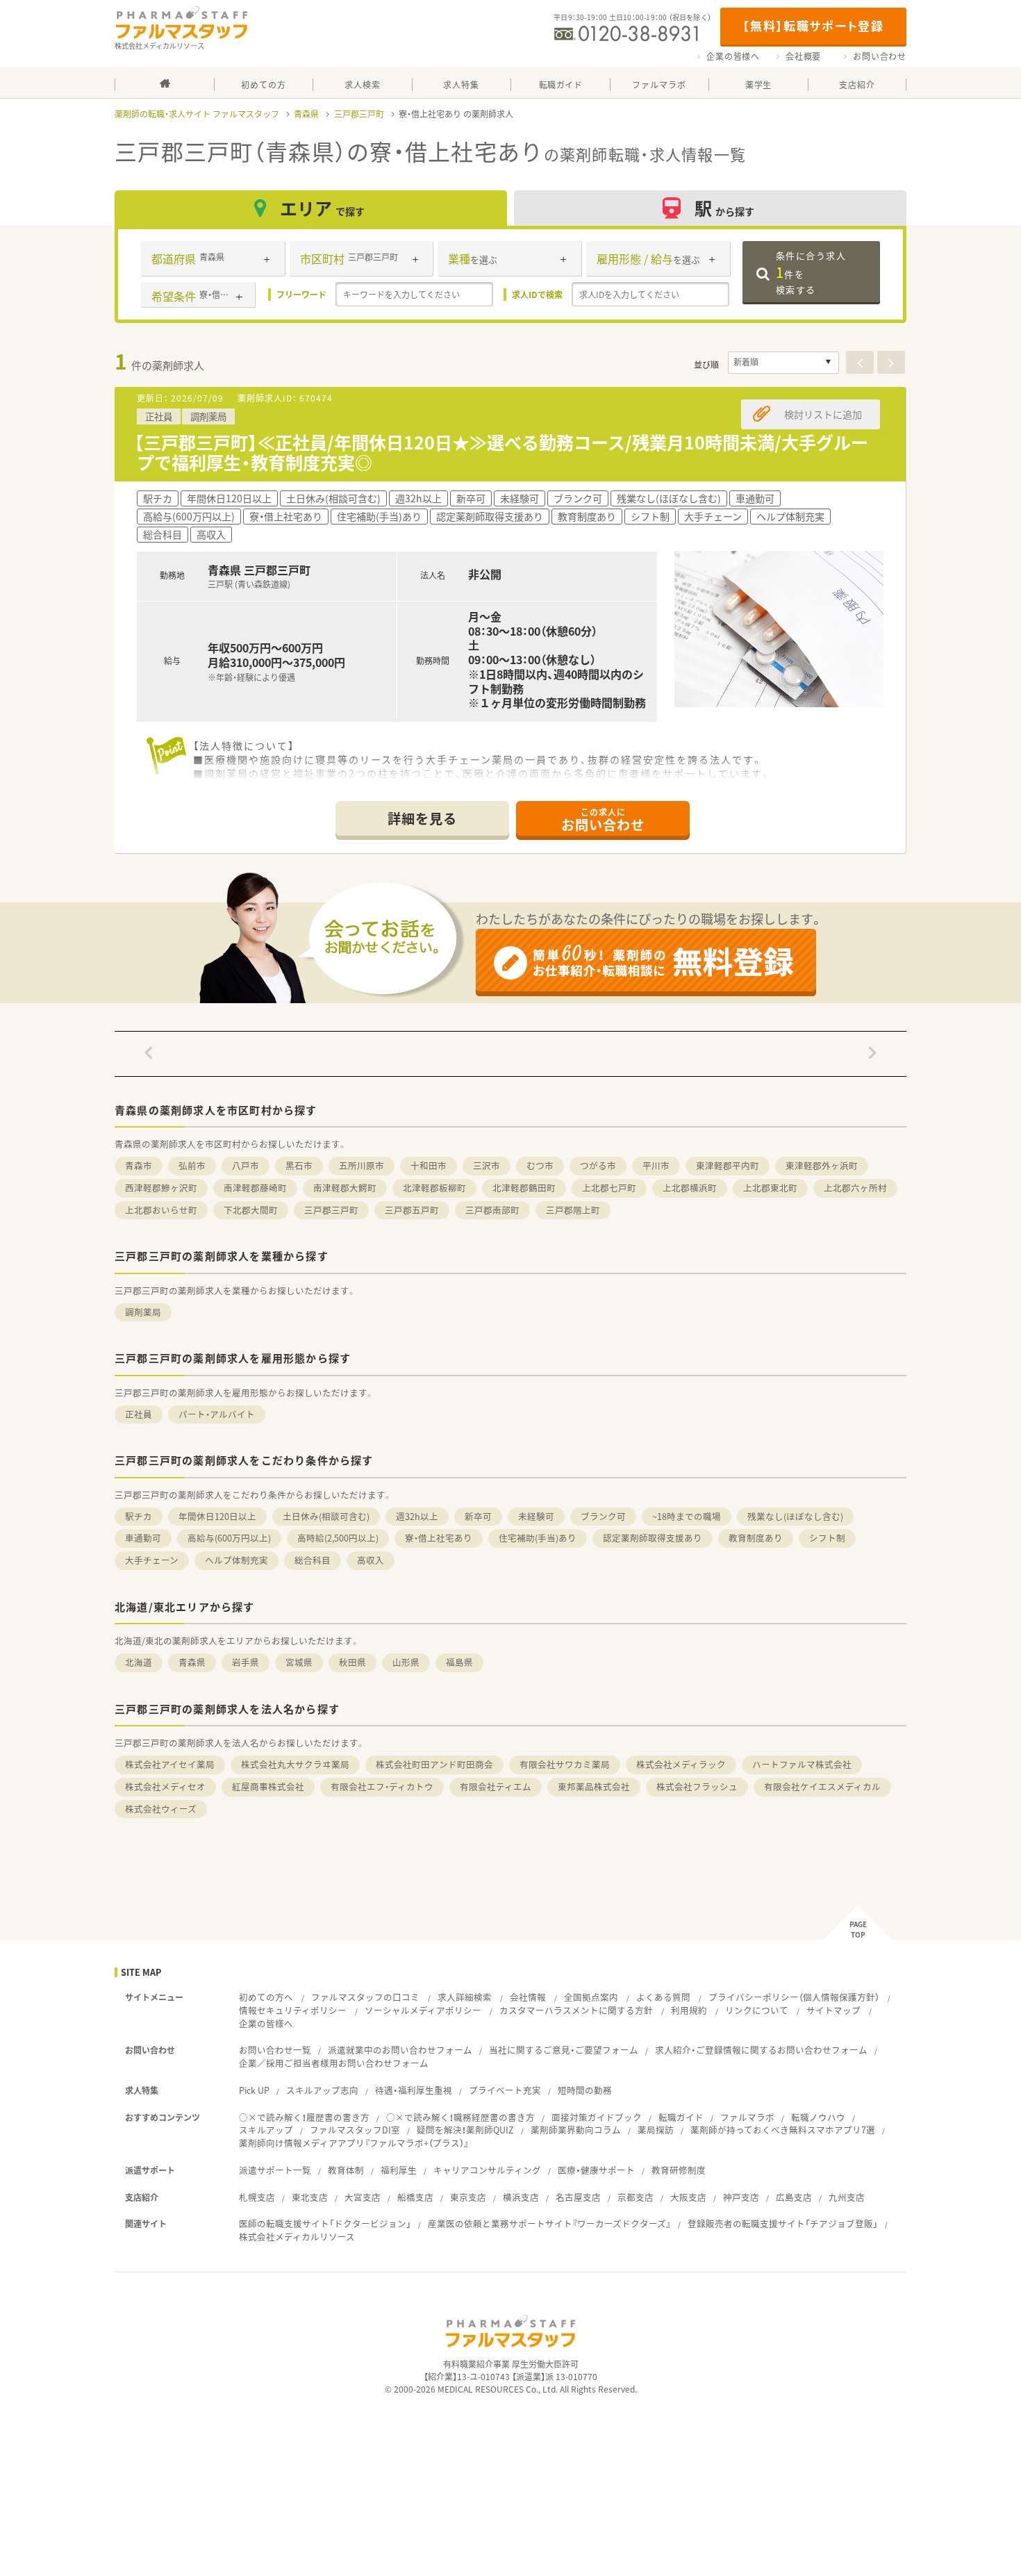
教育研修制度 (679, 2170)
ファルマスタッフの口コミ (365, 1997)
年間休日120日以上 (217, 1516)
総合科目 (313, 1560)
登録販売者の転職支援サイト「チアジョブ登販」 (783, 2223)
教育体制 (346, 2170)
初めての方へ (266, 1997)
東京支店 (468, 2197)
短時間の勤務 (585, 2090)
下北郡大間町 (251, 1210)
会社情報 (528, 1997)
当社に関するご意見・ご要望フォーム (564, 2050)
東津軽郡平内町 (728, 1165)
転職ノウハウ (818, 2117)
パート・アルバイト (217, 1414)
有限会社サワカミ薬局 (565, 1764)
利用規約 (689, 2010)
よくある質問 (663, 1997)
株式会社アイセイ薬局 (170, 1764)
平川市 (656, 1165)
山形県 (406, 1662)
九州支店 (847, 2197)
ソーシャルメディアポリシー (423, 2010)
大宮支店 (363, 2197)
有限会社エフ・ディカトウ (382, 1786)
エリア (322, 208)
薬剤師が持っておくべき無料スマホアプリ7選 (783, 2130)
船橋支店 (415, 2197)
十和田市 (429, 1165)
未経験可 (536, 1516)
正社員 (139, 1414)
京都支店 (636, 2197)
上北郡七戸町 (609, 1188)
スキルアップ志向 (322, 2090)
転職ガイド (681, 2117)
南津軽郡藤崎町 (255, 1188)
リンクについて (757, 2010)
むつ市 (540, 1165)
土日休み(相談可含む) (326, 1516)
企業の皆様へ (733, 56)
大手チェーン (152, 1560)
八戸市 (246, 1165)
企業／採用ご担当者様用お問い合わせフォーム (334, 2063)
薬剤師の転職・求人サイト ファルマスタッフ (197, 114)
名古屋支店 (578, 2197)
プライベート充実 (505, 2090)
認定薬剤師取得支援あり (653, 1538)
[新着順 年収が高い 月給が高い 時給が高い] (783, 363)
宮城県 (299, 1662)
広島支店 (794, 2197)
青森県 (306, 114)
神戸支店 (741, 2197)
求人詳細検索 (465, 1997)
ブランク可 (603, 1516)
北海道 (139, 1662)
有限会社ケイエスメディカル (822, 1786)
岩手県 (246, 1662)
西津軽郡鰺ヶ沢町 (161, 1188)
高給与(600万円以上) (229, 1538)
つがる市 (598, 1165)
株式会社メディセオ (165, 1786)
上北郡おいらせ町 (161, 1210)
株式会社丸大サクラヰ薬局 (295, 1764)
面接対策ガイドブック (597, 2117)
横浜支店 (521, 2197)
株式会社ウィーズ (161, 1809)
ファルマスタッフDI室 (355, 2130)
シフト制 (827, 1538)
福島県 (459, 1662)
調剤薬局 (143, 1312)
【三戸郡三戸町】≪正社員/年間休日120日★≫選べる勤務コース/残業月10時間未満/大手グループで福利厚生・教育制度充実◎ (501, 452)
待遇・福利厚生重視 (414, 2090)
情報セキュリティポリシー (293, 2010)
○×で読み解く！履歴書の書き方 (304, 2117)
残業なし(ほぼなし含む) (795, 1516)
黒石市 (299, 1165)
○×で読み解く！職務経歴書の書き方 (460, 2117)
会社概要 (803, 56)
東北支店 (310, 2197)
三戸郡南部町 (492, 1210)
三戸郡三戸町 (359, 114)
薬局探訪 (656, 2130)
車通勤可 (143, 1538)
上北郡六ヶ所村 (855, 1188)
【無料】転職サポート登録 (813, 25)
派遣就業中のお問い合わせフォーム (400, 2050)
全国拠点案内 (591, 1997)
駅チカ (139, 1516)
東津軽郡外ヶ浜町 (822, 1165)
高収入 (371, 1560)
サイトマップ (833, 2010)
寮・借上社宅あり (439, 1538)
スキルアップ (266, 2130)
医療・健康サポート (596, 2170)
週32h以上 (417, 1516)
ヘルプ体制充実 (236, 1560)
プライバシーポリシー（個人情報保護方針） (794, 1997)
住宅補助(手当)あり (538, 1538)
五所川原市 (362, 1165)
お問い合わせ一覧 (275, 2050)
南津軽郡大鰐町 (345, 1188)
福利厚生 (399, 2170)
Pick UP (254, 2090)
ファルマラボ (747, 2117)
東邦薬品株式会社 (594, 1786)
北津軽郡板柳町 (434, 1188)
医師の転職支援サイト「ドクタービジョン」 (325, 2223)
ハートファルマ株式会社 (802, 1764)
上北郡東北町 (770, 1188)
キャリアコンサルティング (487, 2170)
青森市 (139, 1165)
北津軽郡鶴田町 (524, 1188)
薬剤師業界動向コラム (576, 2130)
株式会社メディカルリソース (297, 2237)
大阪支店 (688, 2197)
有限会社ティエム (496, 1786)
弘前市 (192, 1165)
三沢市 (487, 1165)
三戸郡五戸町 (412, 1210)
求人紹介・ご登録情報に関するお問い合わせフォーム (761, 2050)
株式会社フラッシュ (697, 1786)
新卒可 (478, 1516)
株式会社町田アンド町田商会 (434, 1764)
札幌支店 (257, 2197)
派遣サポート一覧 (275, 2170)
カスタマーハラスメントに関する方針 (576, 2010)
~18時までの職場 (687, 1516)
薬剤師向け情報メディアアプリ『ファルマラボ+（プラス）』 (354, 2143)
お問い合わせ (880, 56)
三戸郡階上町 (573, 1210)
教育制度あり (756, 1538)
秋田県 (352, 1662)
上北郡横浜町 (690, 1188)
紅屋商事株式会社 (268, 1786)
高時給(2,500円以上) (338, 1538)
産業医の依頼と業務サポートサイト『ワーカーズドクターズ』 (549, 2223)
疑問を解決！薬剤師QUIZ (465, 2130)
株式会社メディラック (681, 1764)
